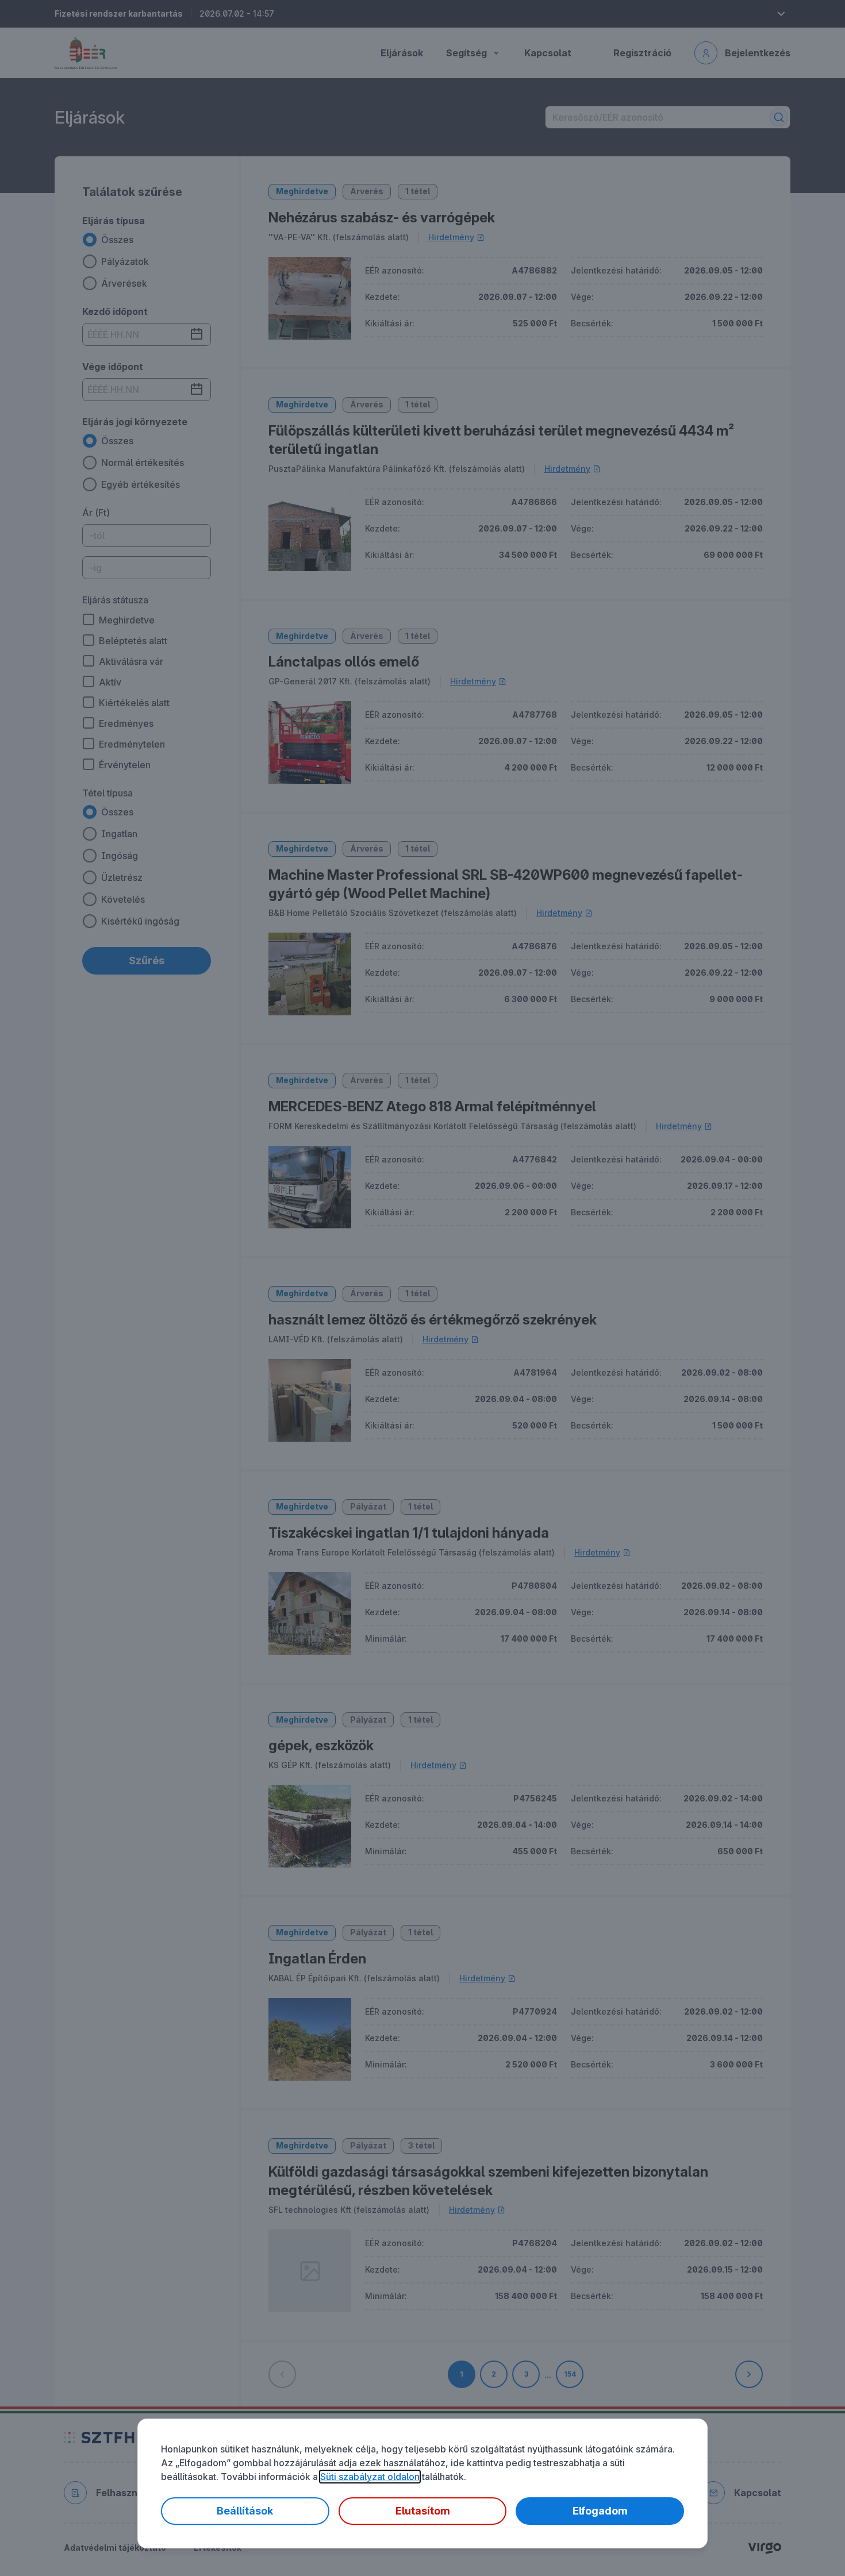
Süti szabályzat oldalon (370, 2477)
